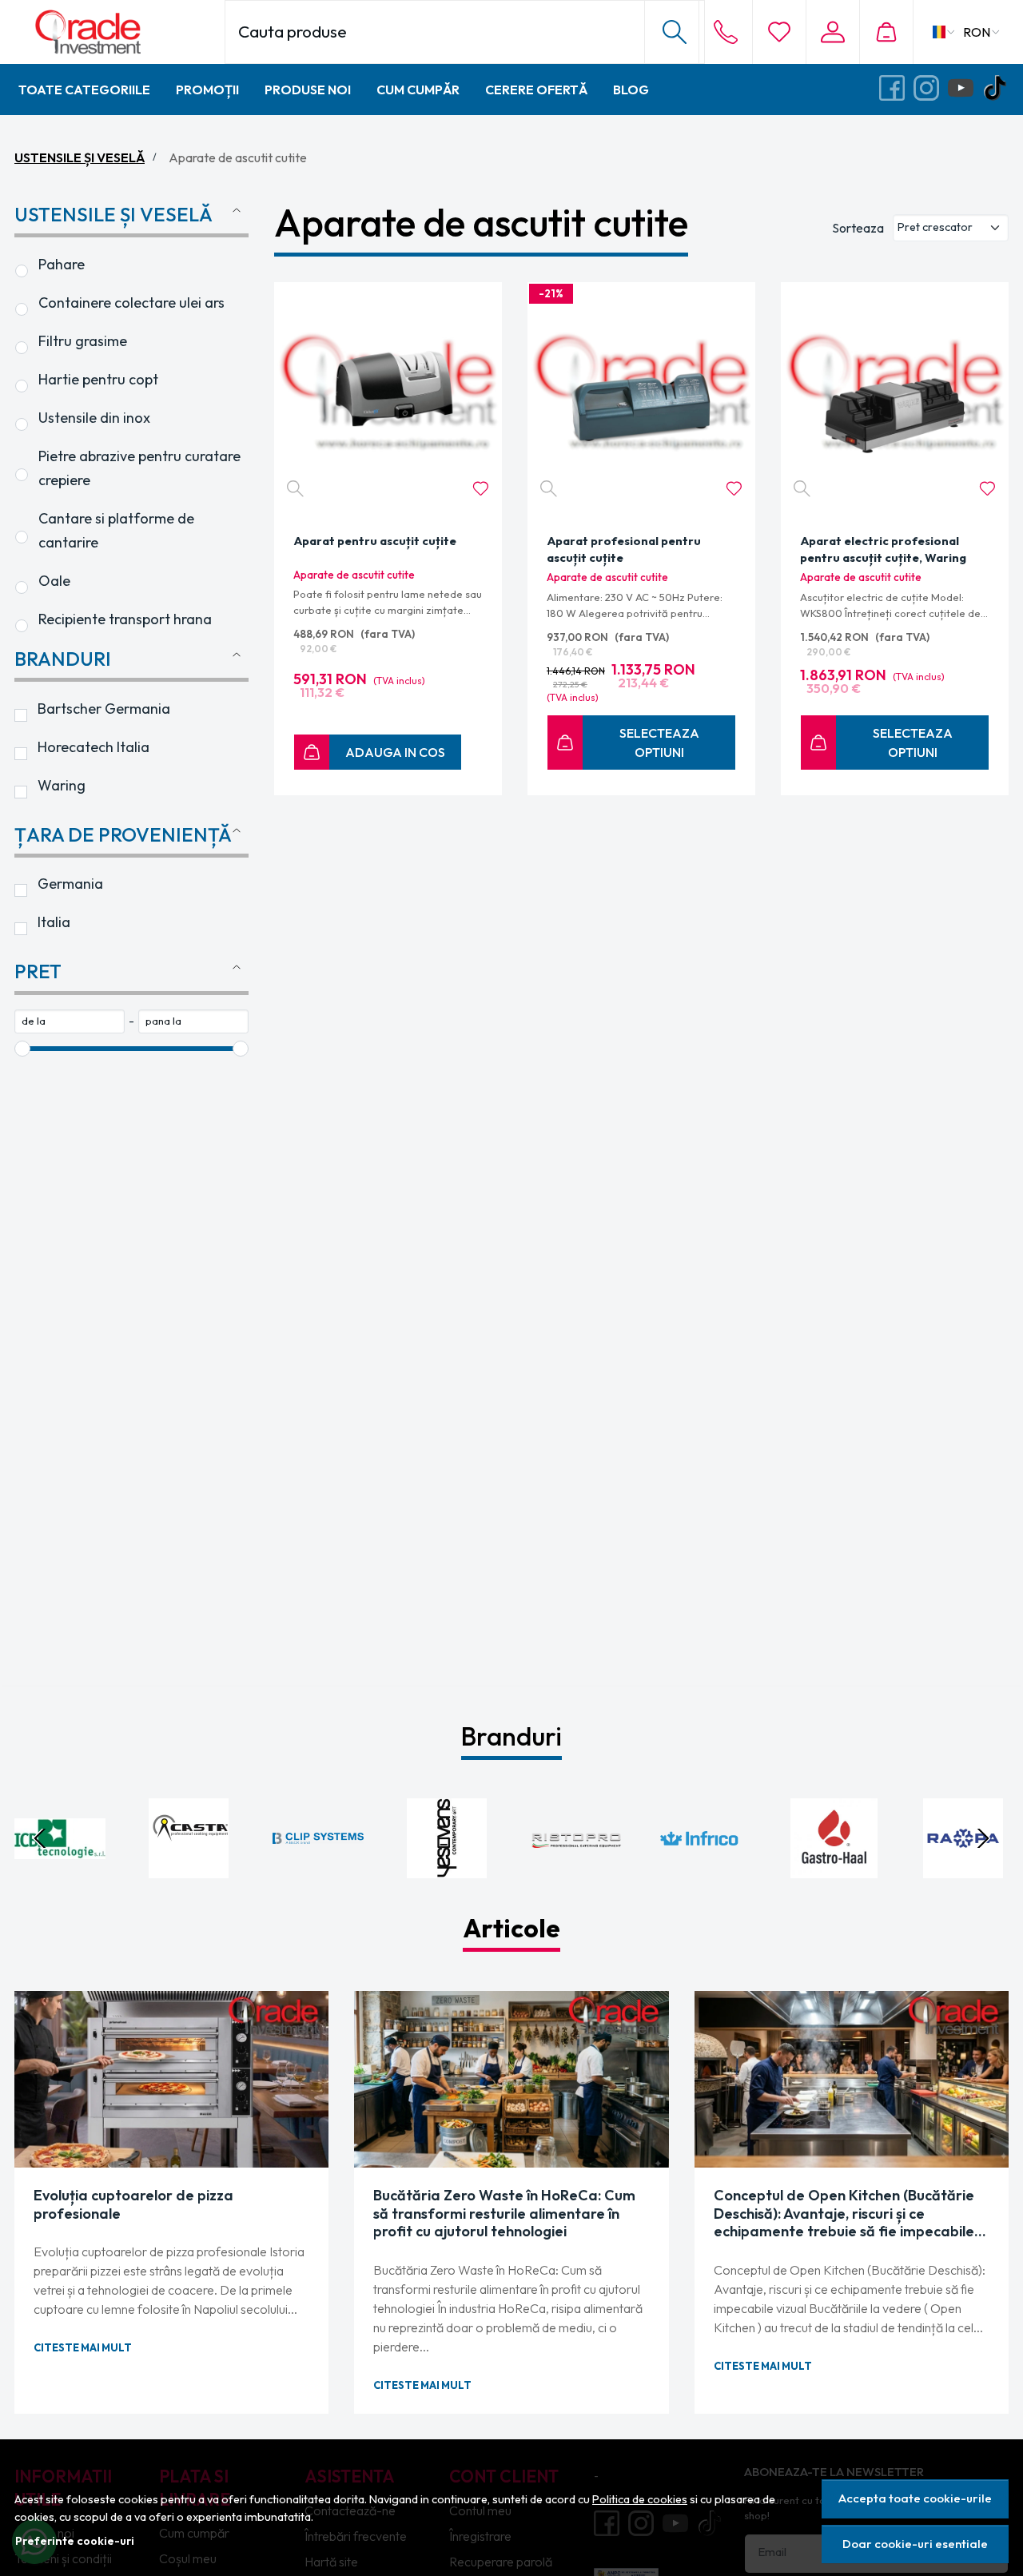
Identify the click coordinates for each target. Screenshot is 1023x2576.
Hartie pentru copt (98, 379)
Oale (54, 581)
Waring (62, 785)
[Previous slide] (40, 1838)
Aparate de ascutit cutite (354, 575)
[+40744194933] (726, 32)
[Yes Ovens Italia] (448, 1869)
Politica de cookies (640, 2499)
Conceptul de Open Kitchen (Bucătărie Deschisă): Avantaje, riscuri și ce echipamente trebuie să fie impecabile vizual (844, 2214)
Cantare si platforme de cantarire (118, 530)
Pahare (62, 264)
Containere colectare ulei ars (131, 303)
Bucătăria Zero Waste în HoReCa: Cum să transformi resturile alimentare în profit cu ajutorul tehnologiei (504, 2214)
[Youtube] (965, 89)
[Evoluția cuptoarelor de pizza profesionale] (171, 2079)
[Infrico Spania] (706, 1869)
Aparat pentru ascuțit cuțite (375, 541)
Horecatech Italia (94, 747)
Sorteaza (858, 228)
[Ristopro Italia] (576, 1869)
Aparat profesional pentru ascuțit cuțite (624, 549)
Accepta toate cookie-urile (915, 2498)
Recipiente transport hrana (125, 619)
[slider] (22, 1049)
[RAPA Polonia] (964, 1869)
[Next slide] (983, 1838)
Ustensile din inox (94, 418)
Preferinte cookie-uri (75, 2541)
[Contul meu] (832, 32)
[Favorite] (779, 32)
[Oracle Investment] (119, 32)
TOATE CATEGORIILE (84, 90)
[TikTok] (999, 89)
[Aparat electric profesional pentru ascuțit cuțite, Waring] (895, 396)
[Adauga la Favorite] (481, 489)
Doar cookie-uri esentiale (915, 2544)
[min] (70, 1021)
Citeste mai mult (83, 2347)
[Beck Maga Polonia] (318, 1869)
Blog (631, 90)
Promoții (207, 90)
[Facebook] (896, 89)
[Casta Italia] (189, 1869)
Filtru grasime (83, 341)
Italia (54, 922)
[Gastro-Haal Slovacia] (834, 1869)
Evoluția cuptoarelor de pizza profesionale (133, 2205)
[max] (193, 1021)
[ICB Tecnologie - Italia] (60, 1869)
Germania (70, 884)
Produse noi (308, 90)
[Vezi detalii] (295, 489)
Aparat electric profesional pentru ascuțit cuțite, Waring (883, 549)
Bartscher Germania (104, 709)
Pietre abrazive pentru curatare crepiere (141, 468)
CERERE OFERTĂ (536, 90)
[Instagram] (931, 89)
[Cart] (886, 32)
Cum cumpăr (418, 90)
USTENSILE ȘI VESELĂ (80, 157)
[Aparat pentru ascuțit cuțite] (388, 396)
